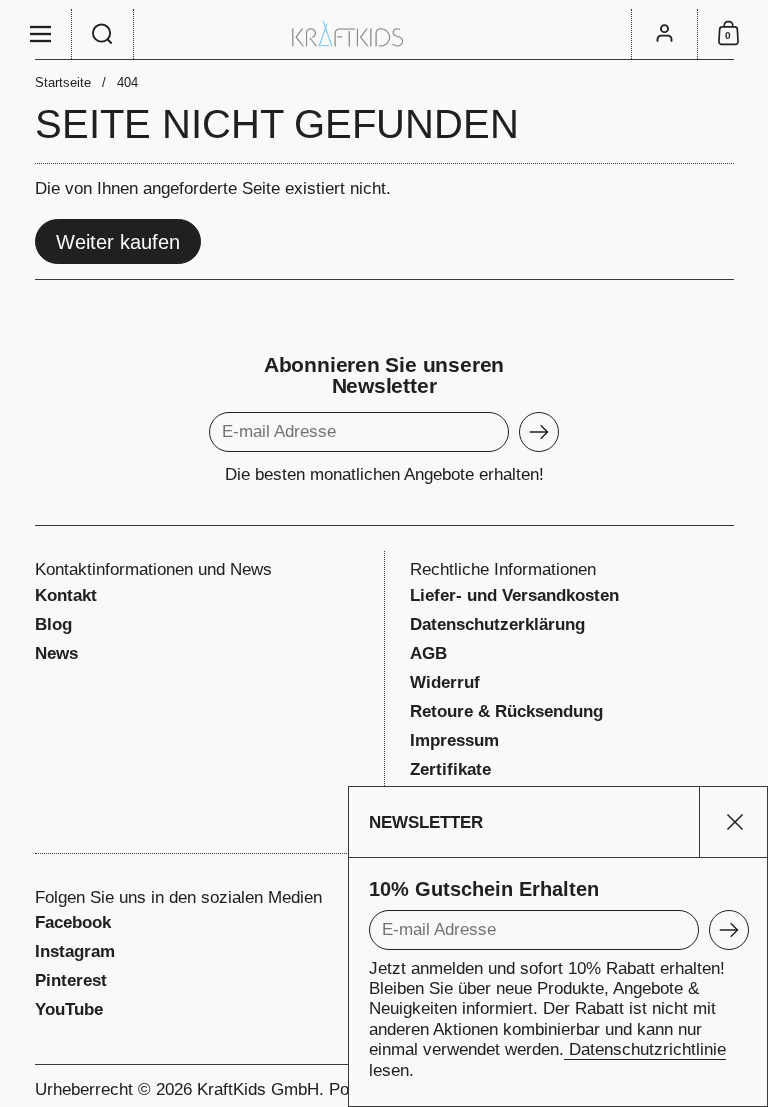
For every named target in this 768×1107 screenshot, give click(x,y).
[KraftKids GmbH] (384, 33)
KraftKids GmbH (258, 1089)
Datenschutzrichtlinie (645, 1049)
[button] (103, 34)
